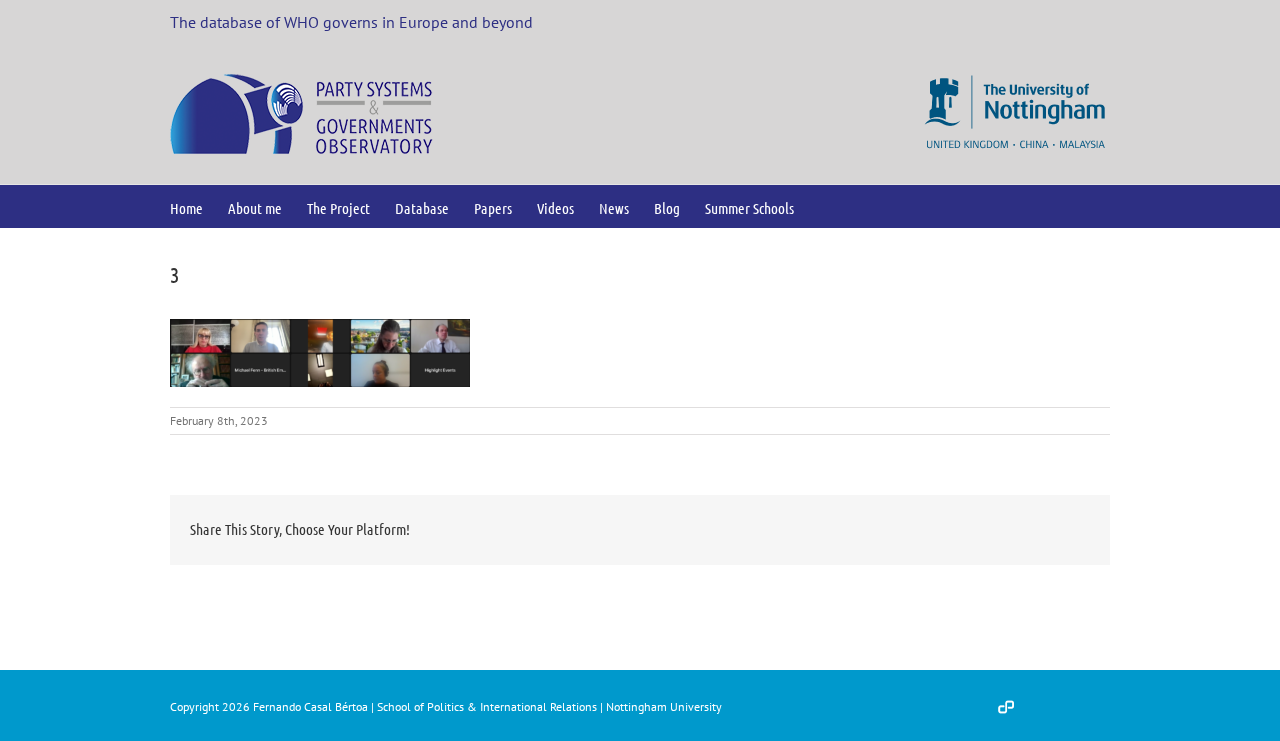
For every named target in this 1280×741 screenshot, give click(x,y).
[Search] (826, 206)
